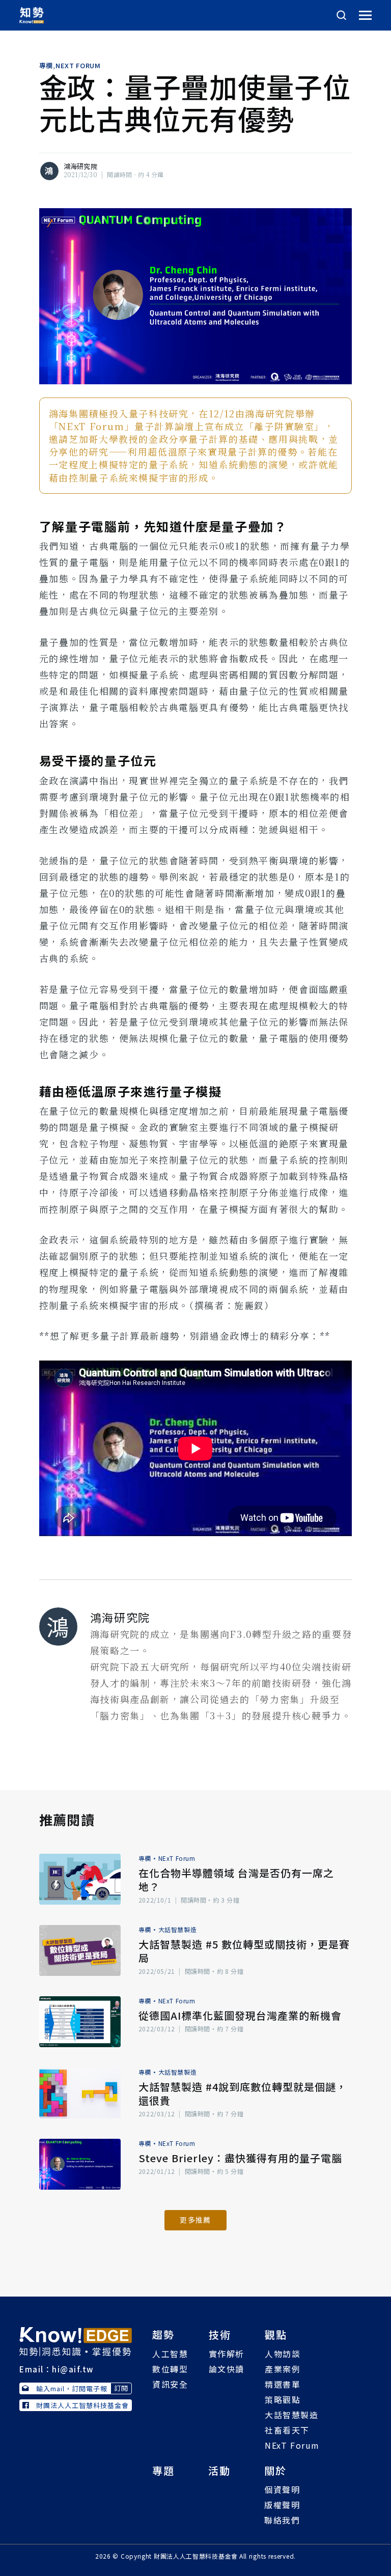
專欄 (46, 66)
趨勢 (163, 2334)
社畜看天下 (287, 2430)
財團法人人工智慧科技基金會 (82, 2405)
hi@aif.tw (73, 2369)
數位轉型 (170, 2369)
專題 (163, 2470)
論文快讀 (227, 2369)
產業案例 (283, 2369)
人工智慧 (170, 2354)
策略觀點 (283, 2399)
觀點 (276, 2334)
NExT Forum (78, 66)
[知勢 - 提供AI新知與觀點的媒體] (76, 2340)
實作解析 (227, 2354)
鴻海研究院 (80, 166)
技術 (220, 2334)
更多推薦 (195, 2220)
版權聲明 (282, 2505)
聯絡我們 (282, 2520)
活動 (219, 2470)
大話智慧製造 (178, 1929)
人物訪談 (283, 2354)
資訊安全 (170, 2384)
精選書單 (283, 2384)
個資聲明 (282, 2489)
